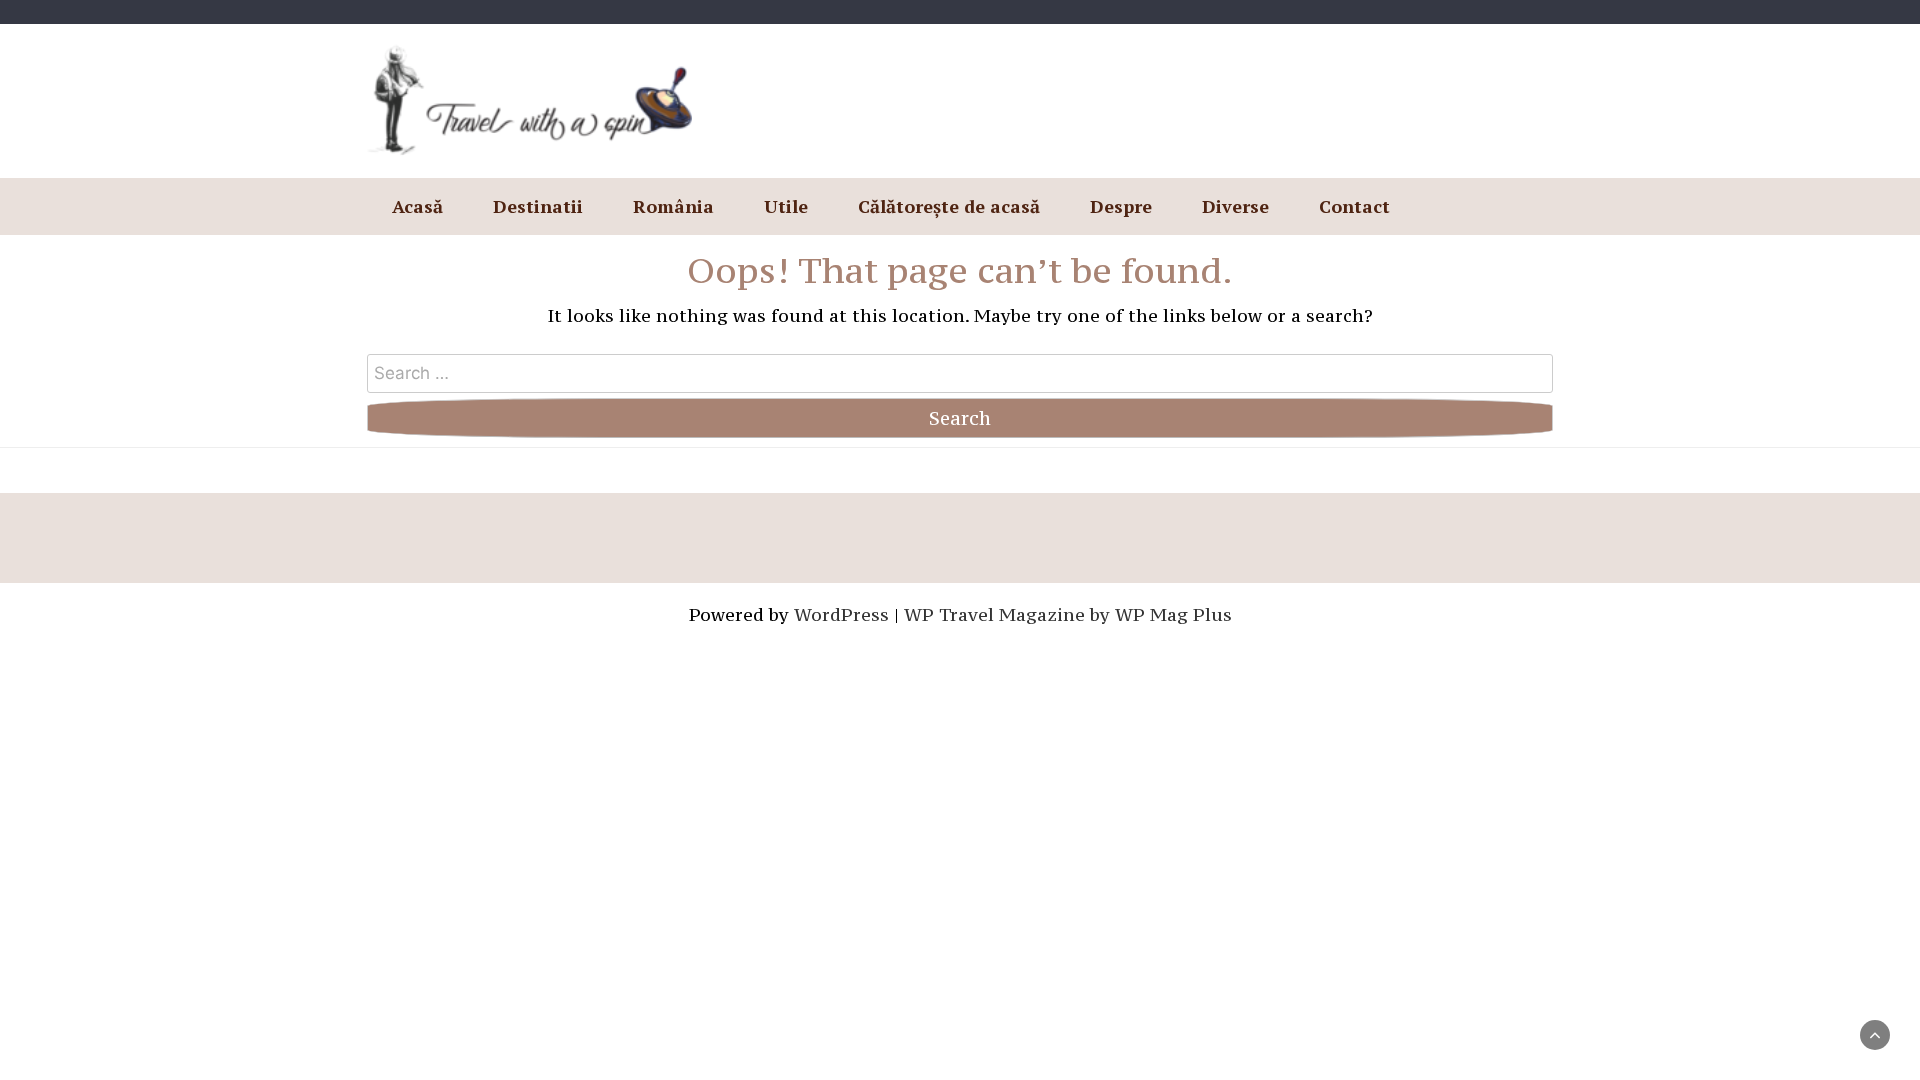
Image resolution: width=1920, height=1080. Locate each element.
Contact (1354, 206)
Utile (786, 206)
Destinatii (538, 206)
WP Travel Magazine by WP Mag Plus (1068, 614)
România (673, 206)
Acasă (417, 206)
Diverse (1235, 206)
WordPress (841, 614)
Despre (1121, 206)
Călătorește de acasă (949, 206)
